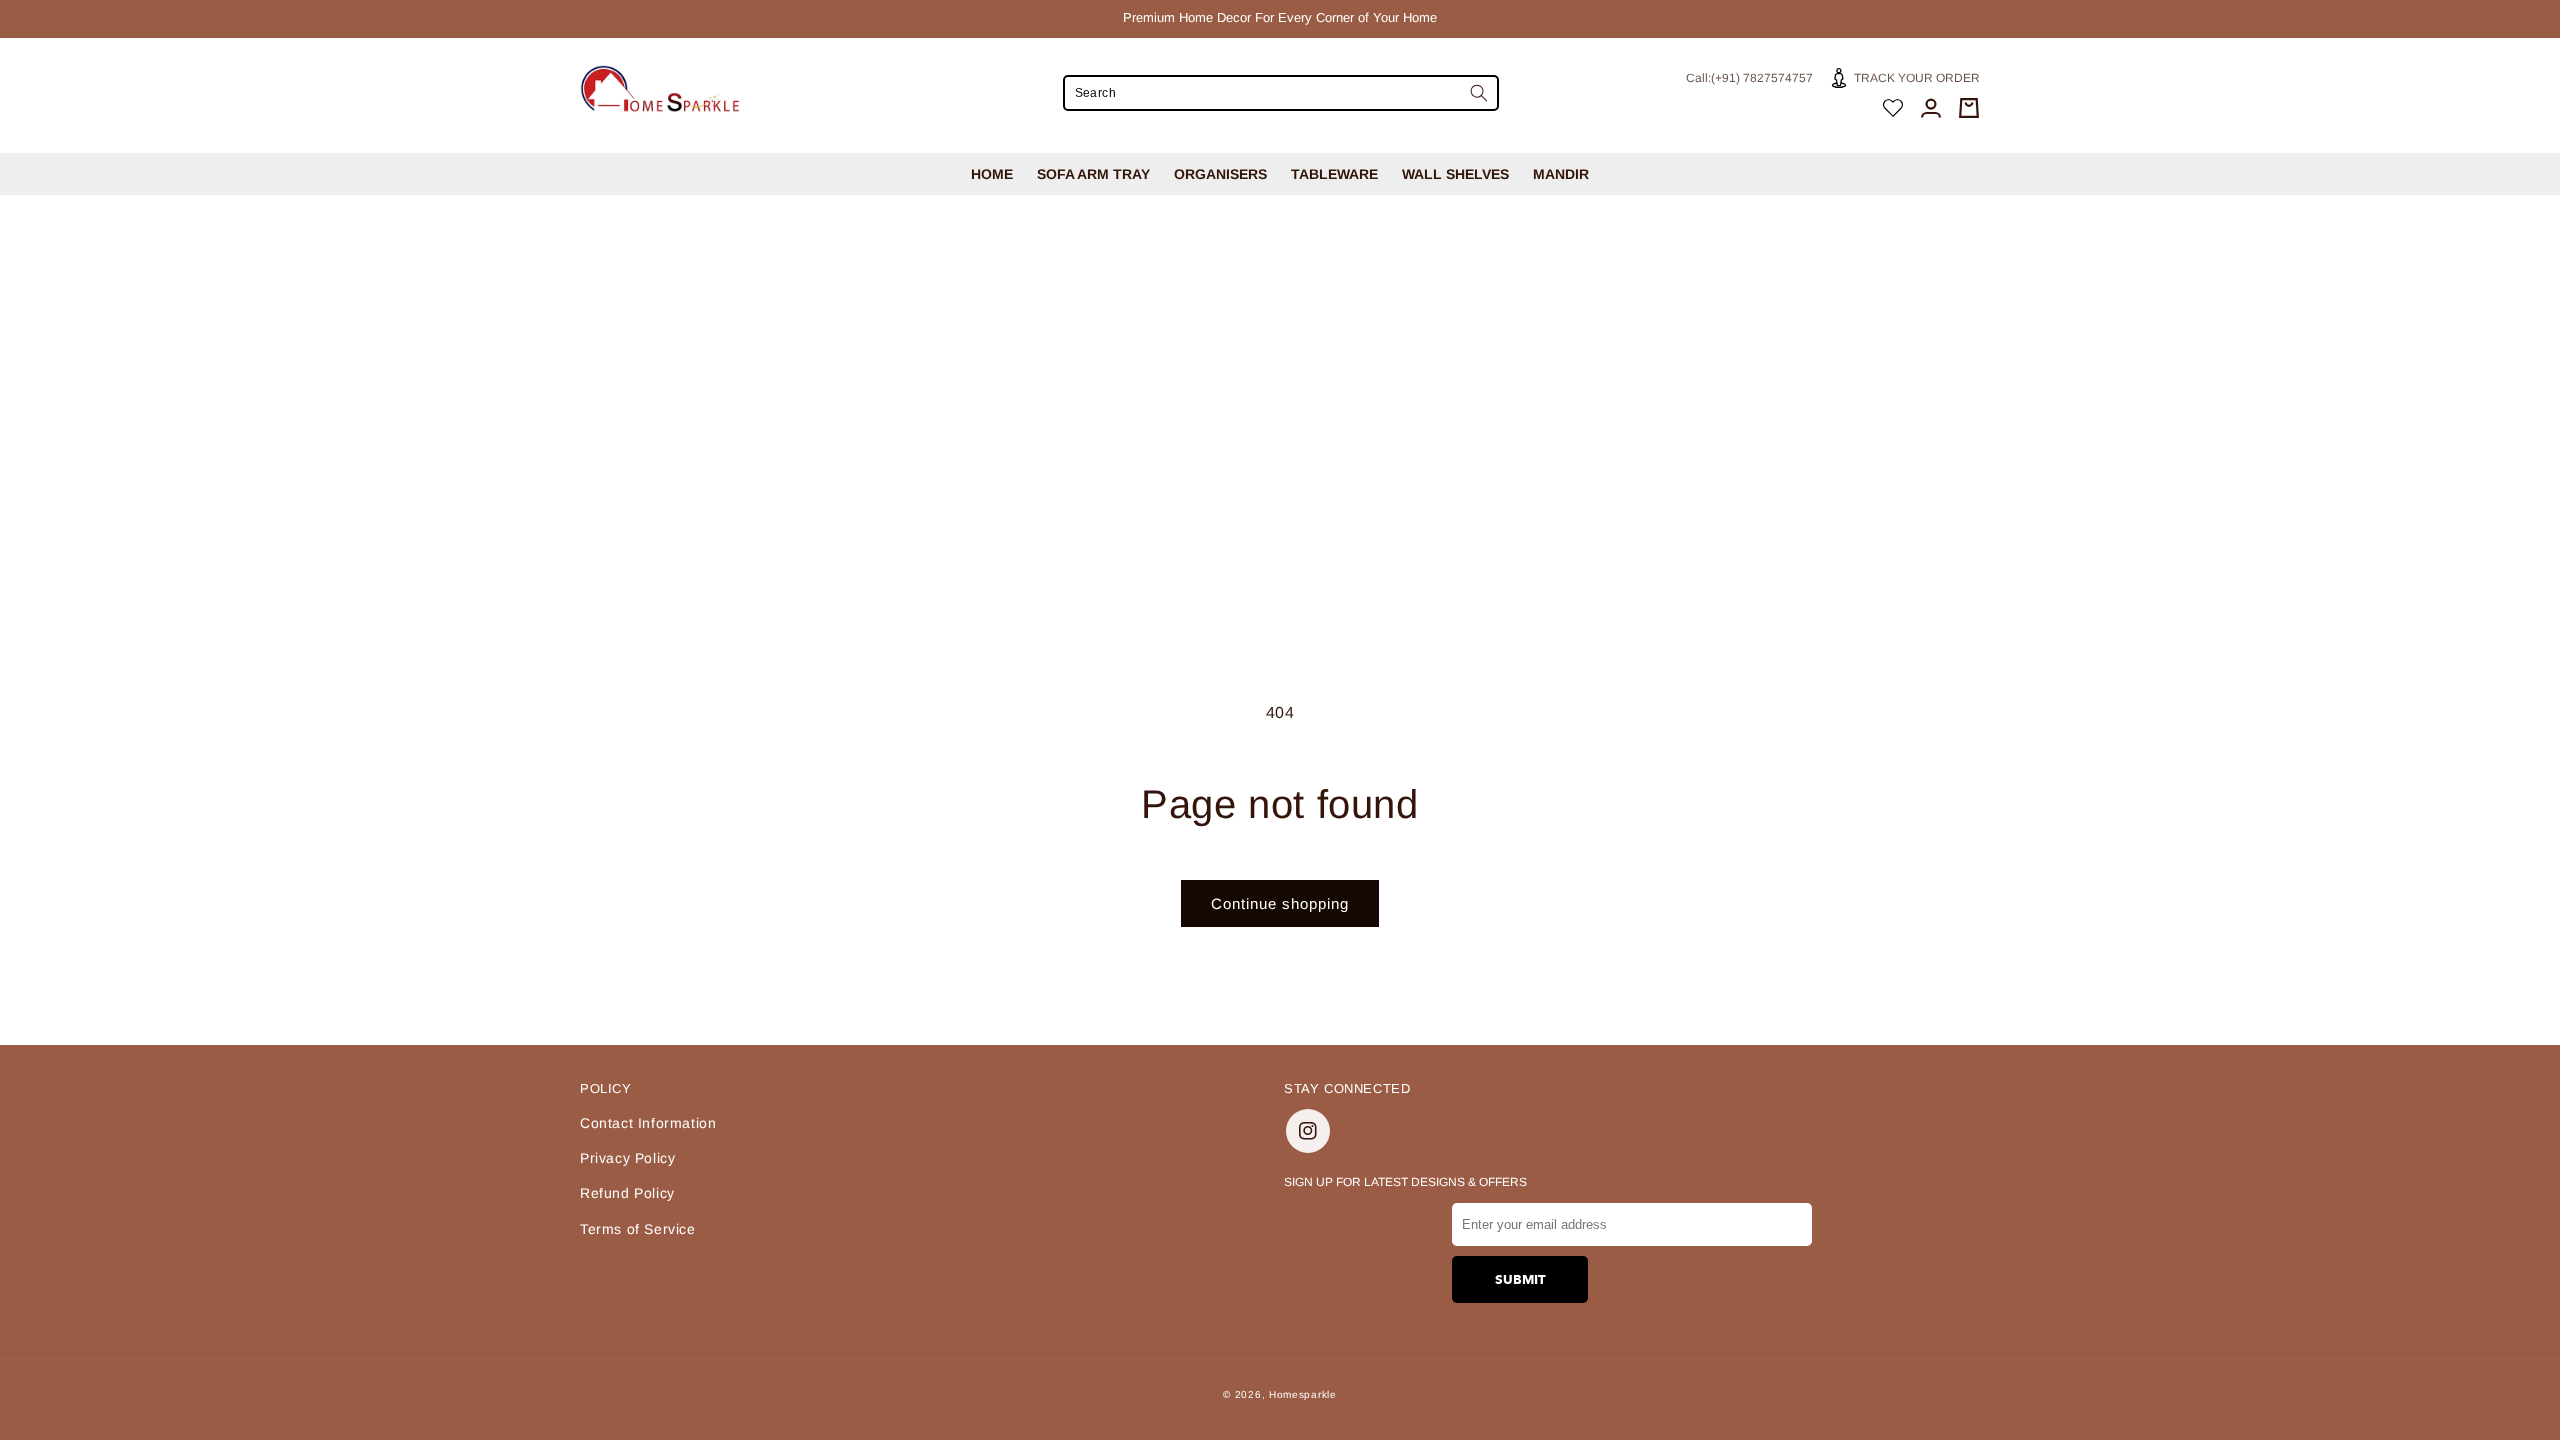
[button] (1969, 108)
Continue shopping (1280, 903)
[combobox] (1281, 93)
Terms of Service (638, 1229)
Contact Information (648, 1123)
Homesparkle (1303, 1394)
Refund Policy (627, 1193)
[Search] (1479, 93)
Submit (1520, 1279)
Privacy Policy (627, 1158)
